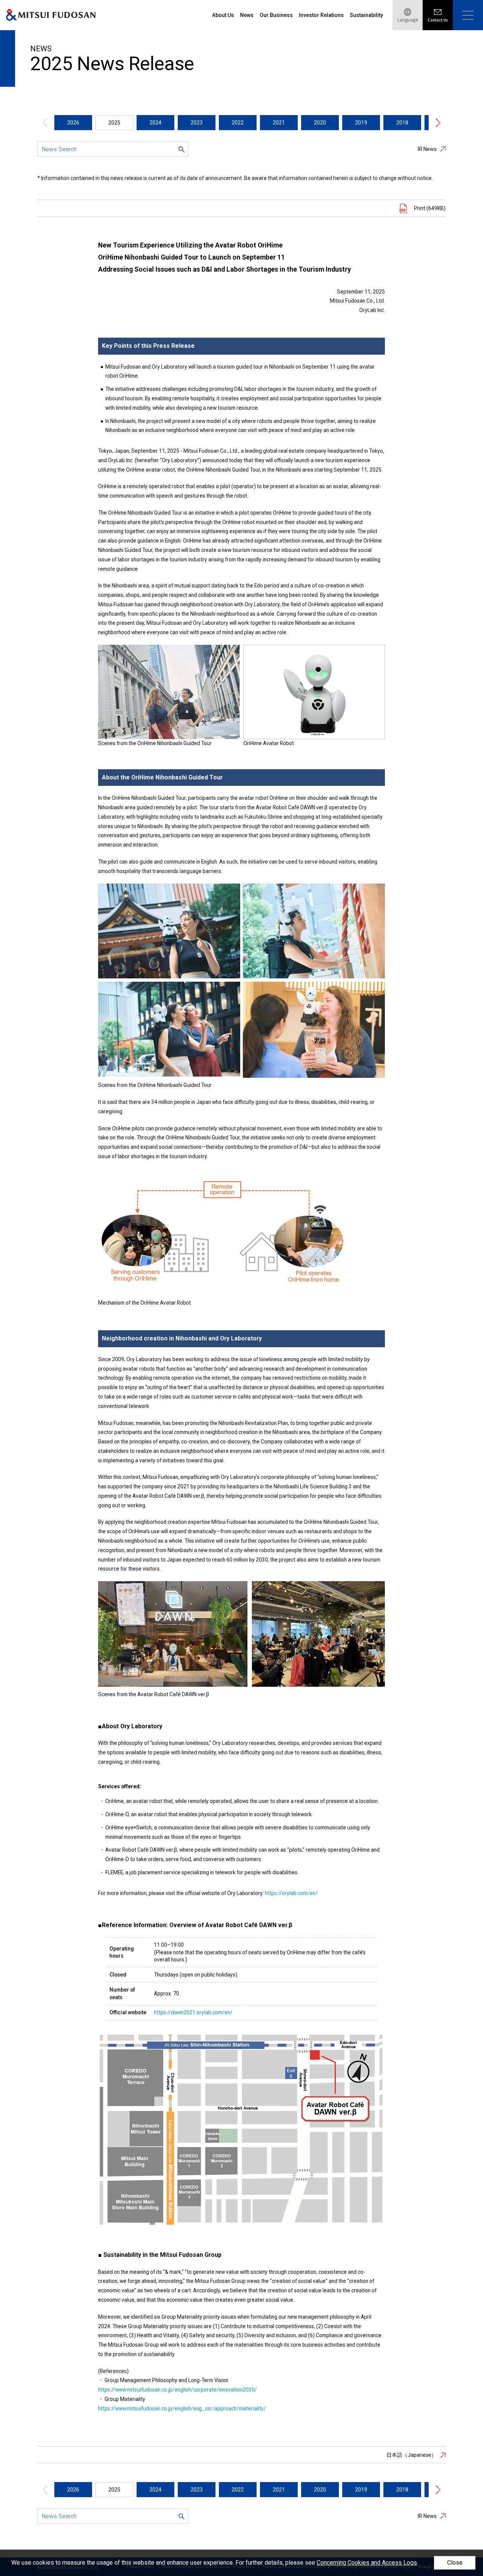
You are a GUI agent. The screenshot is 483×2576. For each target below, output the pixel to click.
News (247, 15)
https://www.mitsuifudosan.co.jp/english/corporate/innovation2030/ (178, 2390)
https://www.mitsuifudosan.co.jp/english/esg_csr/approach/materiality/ (182, 2408)
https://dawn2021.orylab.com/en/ (193, 2012)
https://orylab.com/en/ (291, 1893)
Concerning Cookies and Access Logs (367, 2563)
